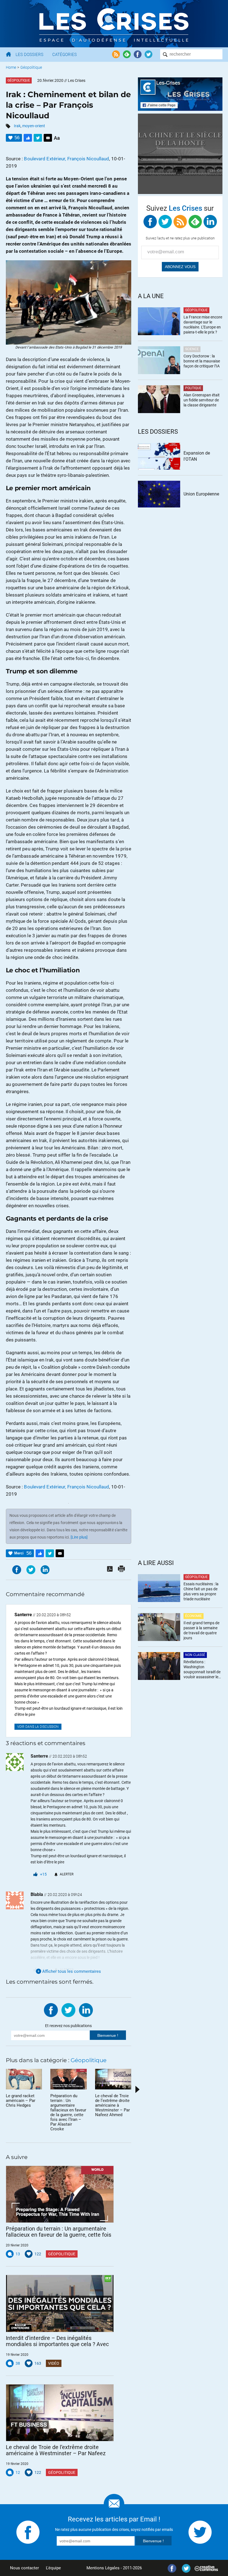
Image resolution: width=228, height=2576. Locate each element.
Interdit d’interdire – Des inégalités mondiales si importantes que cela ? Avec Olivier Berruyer (57, 2341)
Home (11, 67)
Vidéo (54, 2363)
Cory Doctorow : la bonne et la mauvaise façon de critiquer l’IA (202, 361)
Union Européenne (201, 494)
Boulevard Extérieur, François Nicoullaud (66, 159)
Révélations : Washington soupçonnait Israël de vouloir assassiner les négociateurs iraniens (202, 1670)
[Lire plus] (79, 1537)
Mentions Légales (103, 2568)
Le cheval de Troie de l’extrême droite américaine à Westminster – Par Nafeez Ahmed (56, 2450)
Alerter (67, 1874)
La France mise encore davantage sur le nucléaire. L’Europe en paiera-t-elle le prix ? (203, 325)
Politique (193, 388)
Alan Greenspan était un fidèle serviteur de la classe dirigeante (202, 400)
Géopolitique (31, 67)
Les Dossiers (29, 55)
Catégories (65, 55)
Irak (17, 126)
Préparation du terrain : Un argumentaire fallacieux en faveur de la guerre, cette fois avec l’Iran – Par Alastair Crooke (59, 2232)
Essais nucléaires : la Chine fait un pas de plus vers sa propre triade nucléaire (201, 1591)
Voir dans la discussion (38, 1727)
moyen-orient (34, 126)
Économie (194, 1616)
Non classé (195, 1655)
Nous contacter (24, 2568)
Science (192, 349)
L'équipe (53, 2568)
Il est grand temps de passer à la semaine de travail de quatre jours (201, 1630)
